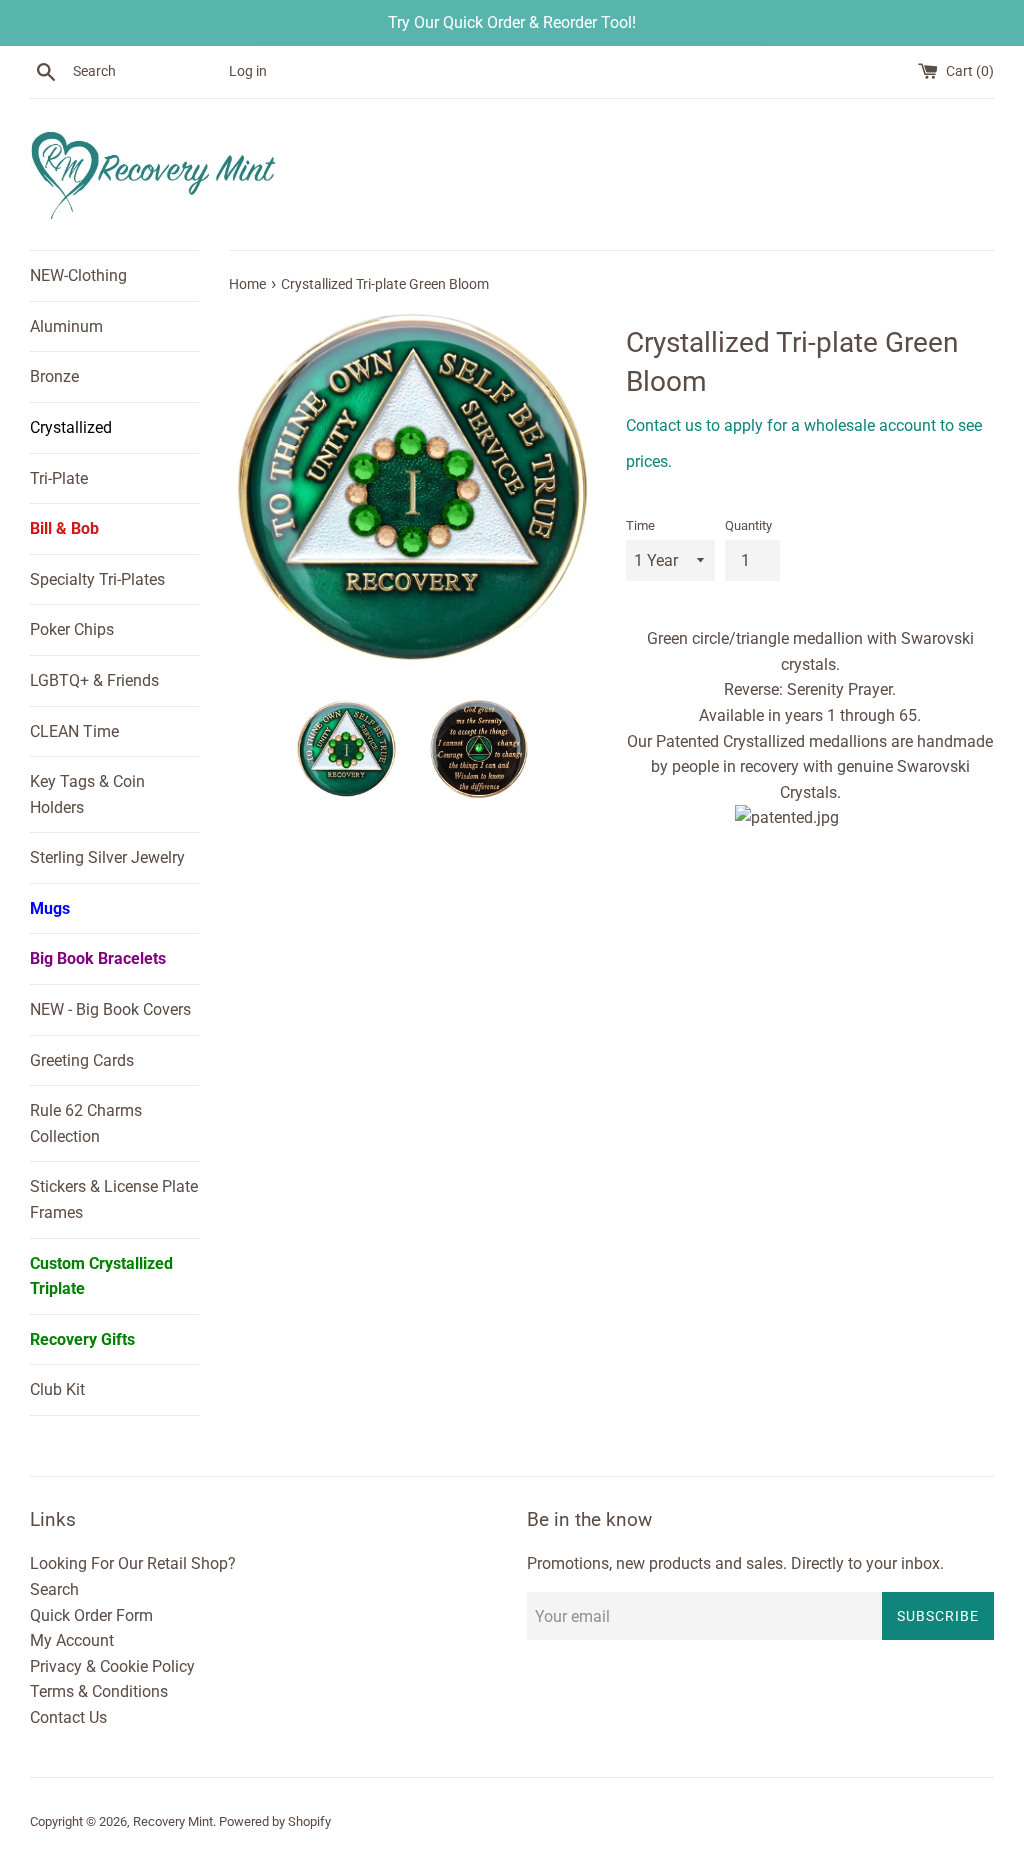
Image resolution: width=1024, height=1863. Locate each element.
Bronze (54, 376)
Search (54, 1589)
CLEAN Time (74, 731)
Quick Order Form (91, 1615)
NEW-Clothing (78, 275)
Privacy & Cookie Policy (112, 1666)
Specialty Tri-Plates (97, 579)
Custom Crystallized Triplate (101, 1276)
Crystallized (71, 427)
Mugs (50, 908)
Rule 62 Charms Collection (86, 1123)
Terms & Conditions (99, 1691)
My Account (72, 1640)
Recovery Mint (173, 1821)
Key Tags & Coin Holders (87, 794)
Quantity (748, 525)
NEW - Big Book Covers (110, 1009)
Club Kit (57, 1389)
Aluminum (66, 326)
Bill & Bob (64, 528)
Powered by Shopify (275, 1821)
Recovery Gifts (82, 1339)
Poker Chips (72, 629)
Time (640, 525)
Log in (248, 71)
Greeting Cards (82, 1060)
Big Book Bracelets (98, 958)
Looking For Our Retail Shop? (133, 1563)
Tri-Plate (59, 478)
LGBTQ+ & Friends (94, 680)
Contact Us (68, 1717)
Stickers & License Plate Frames (114, 1199)
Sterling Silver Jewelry (107, 857)
